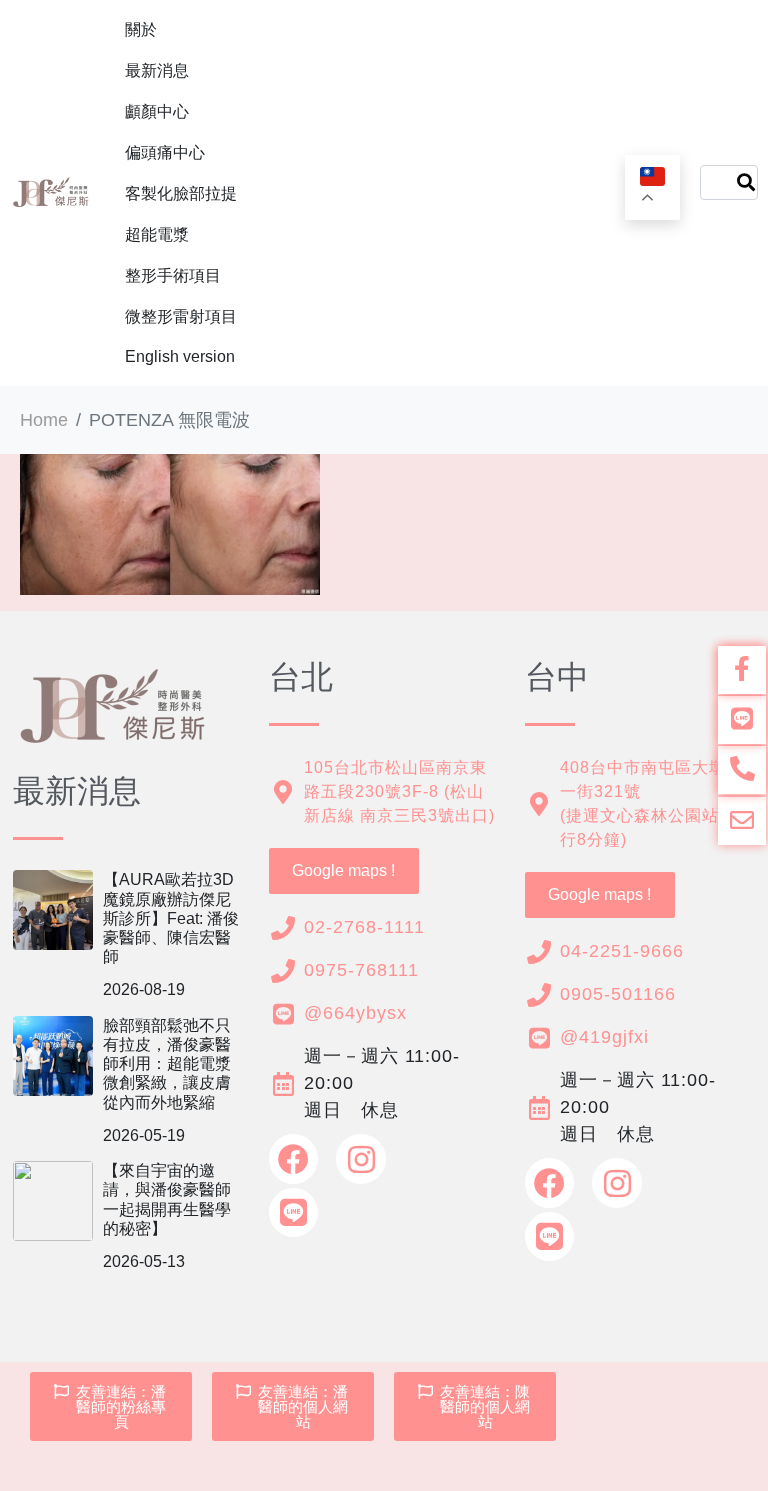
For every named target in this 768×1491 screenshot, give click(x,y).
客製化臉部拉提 (181, 193)
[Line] (294, 1213)
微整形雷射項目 (181, 316)
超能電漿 (157, 234)
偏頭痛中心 (165, 152)
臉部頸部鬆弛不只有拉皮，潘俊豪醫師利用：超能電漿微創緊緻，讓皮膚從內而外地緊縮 (167, 1064)
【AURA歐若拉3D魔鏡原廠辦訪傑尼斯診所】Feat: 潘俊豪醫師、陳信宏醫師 (171, 918)
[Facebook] (294, 1159)
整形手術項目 (173, 275)
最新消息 (157, 70)
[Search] (746, 182)
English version (180, 356)
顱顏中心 (157, 111)
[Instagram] (361, 1159)
